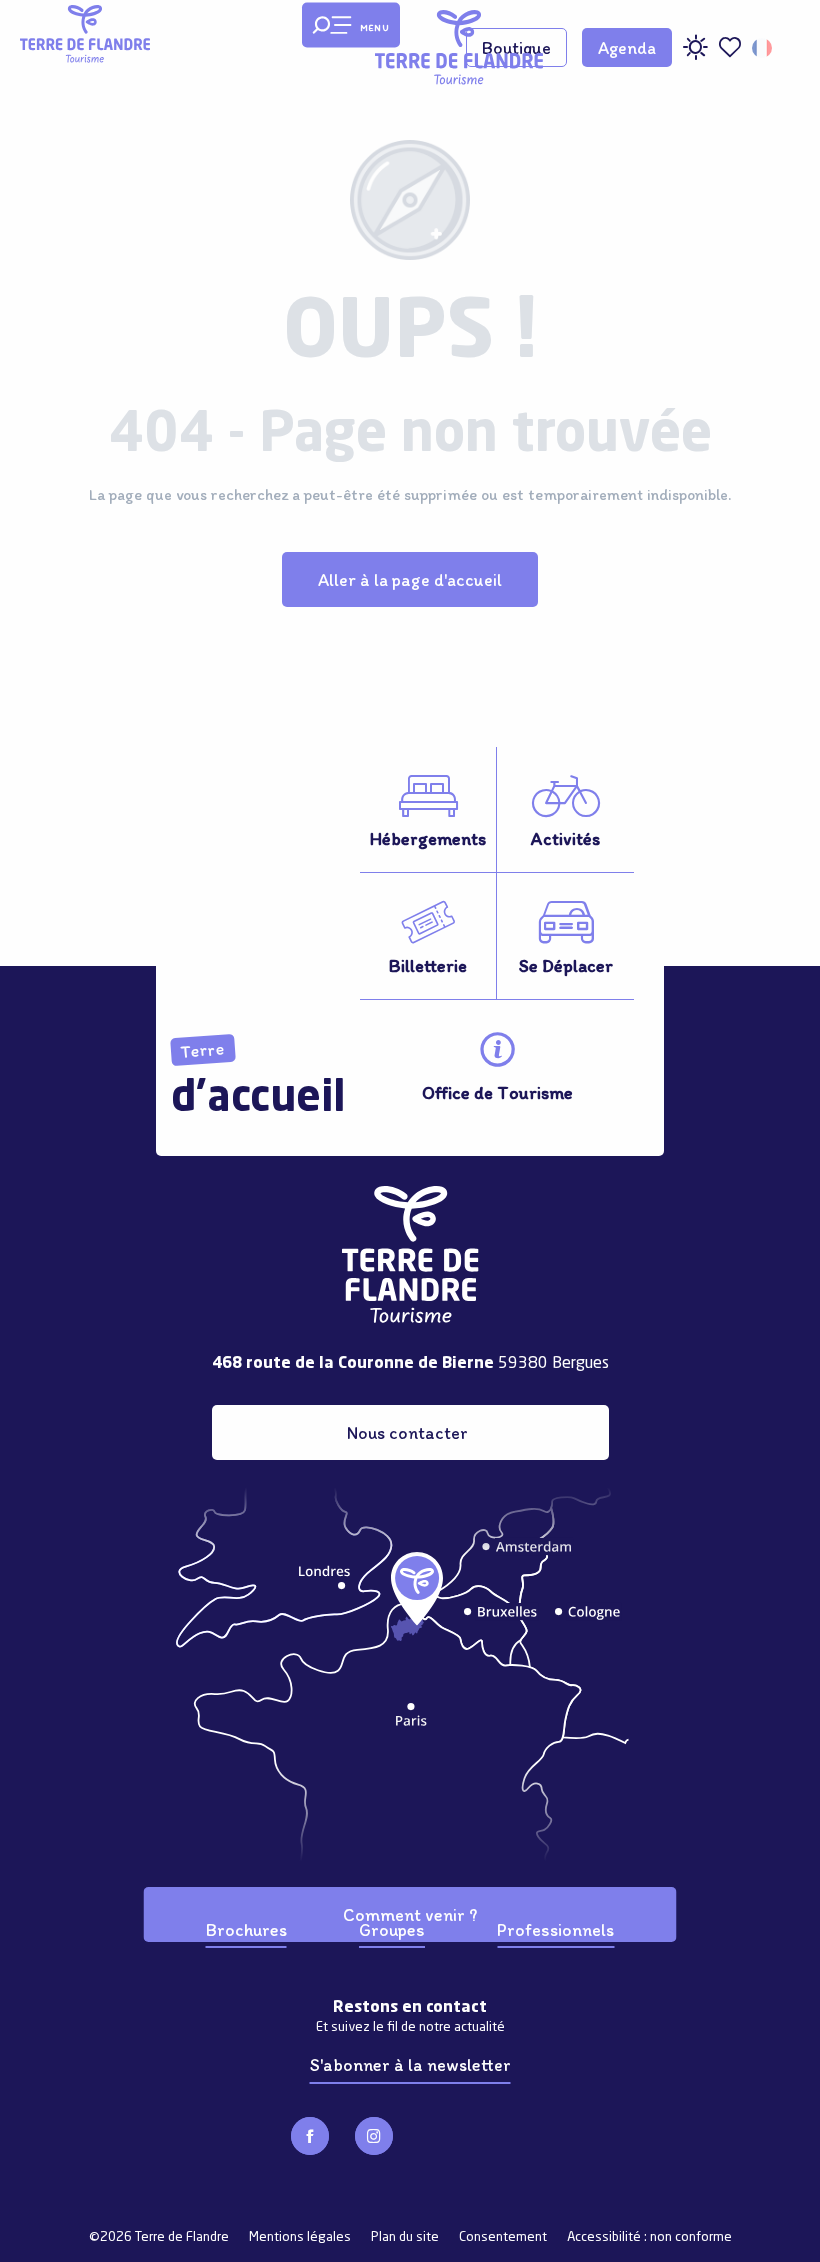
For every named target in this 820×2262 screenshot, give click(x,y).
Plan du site (405, 2237)
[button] (763, 48)
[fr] (763, 48)
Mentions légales (300, 2237)
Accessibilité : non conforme (649, 2237)
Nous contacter (407, 1432)
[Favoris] (730, 47)
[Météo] (695, 54)
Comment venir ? (410, 1914)
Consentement (503, 2237)
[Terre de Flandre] (459, 47)
